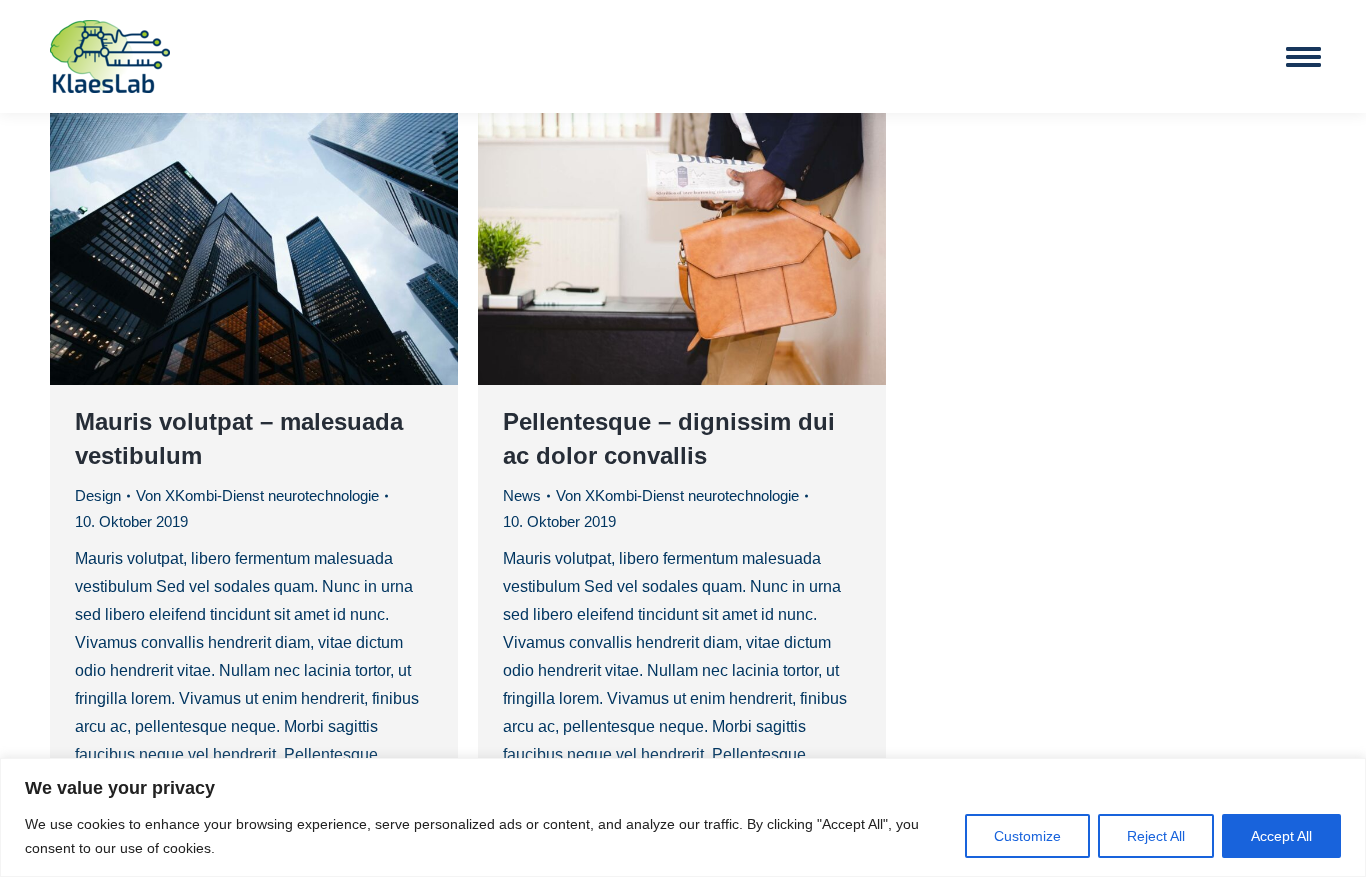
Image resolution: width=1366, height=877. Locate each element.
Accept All (1281, 836)
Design (98, 495)
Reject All (1156, 836)
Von (257, 495)
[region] (683, 817)
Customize (1027, 836)
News (522, 495)
